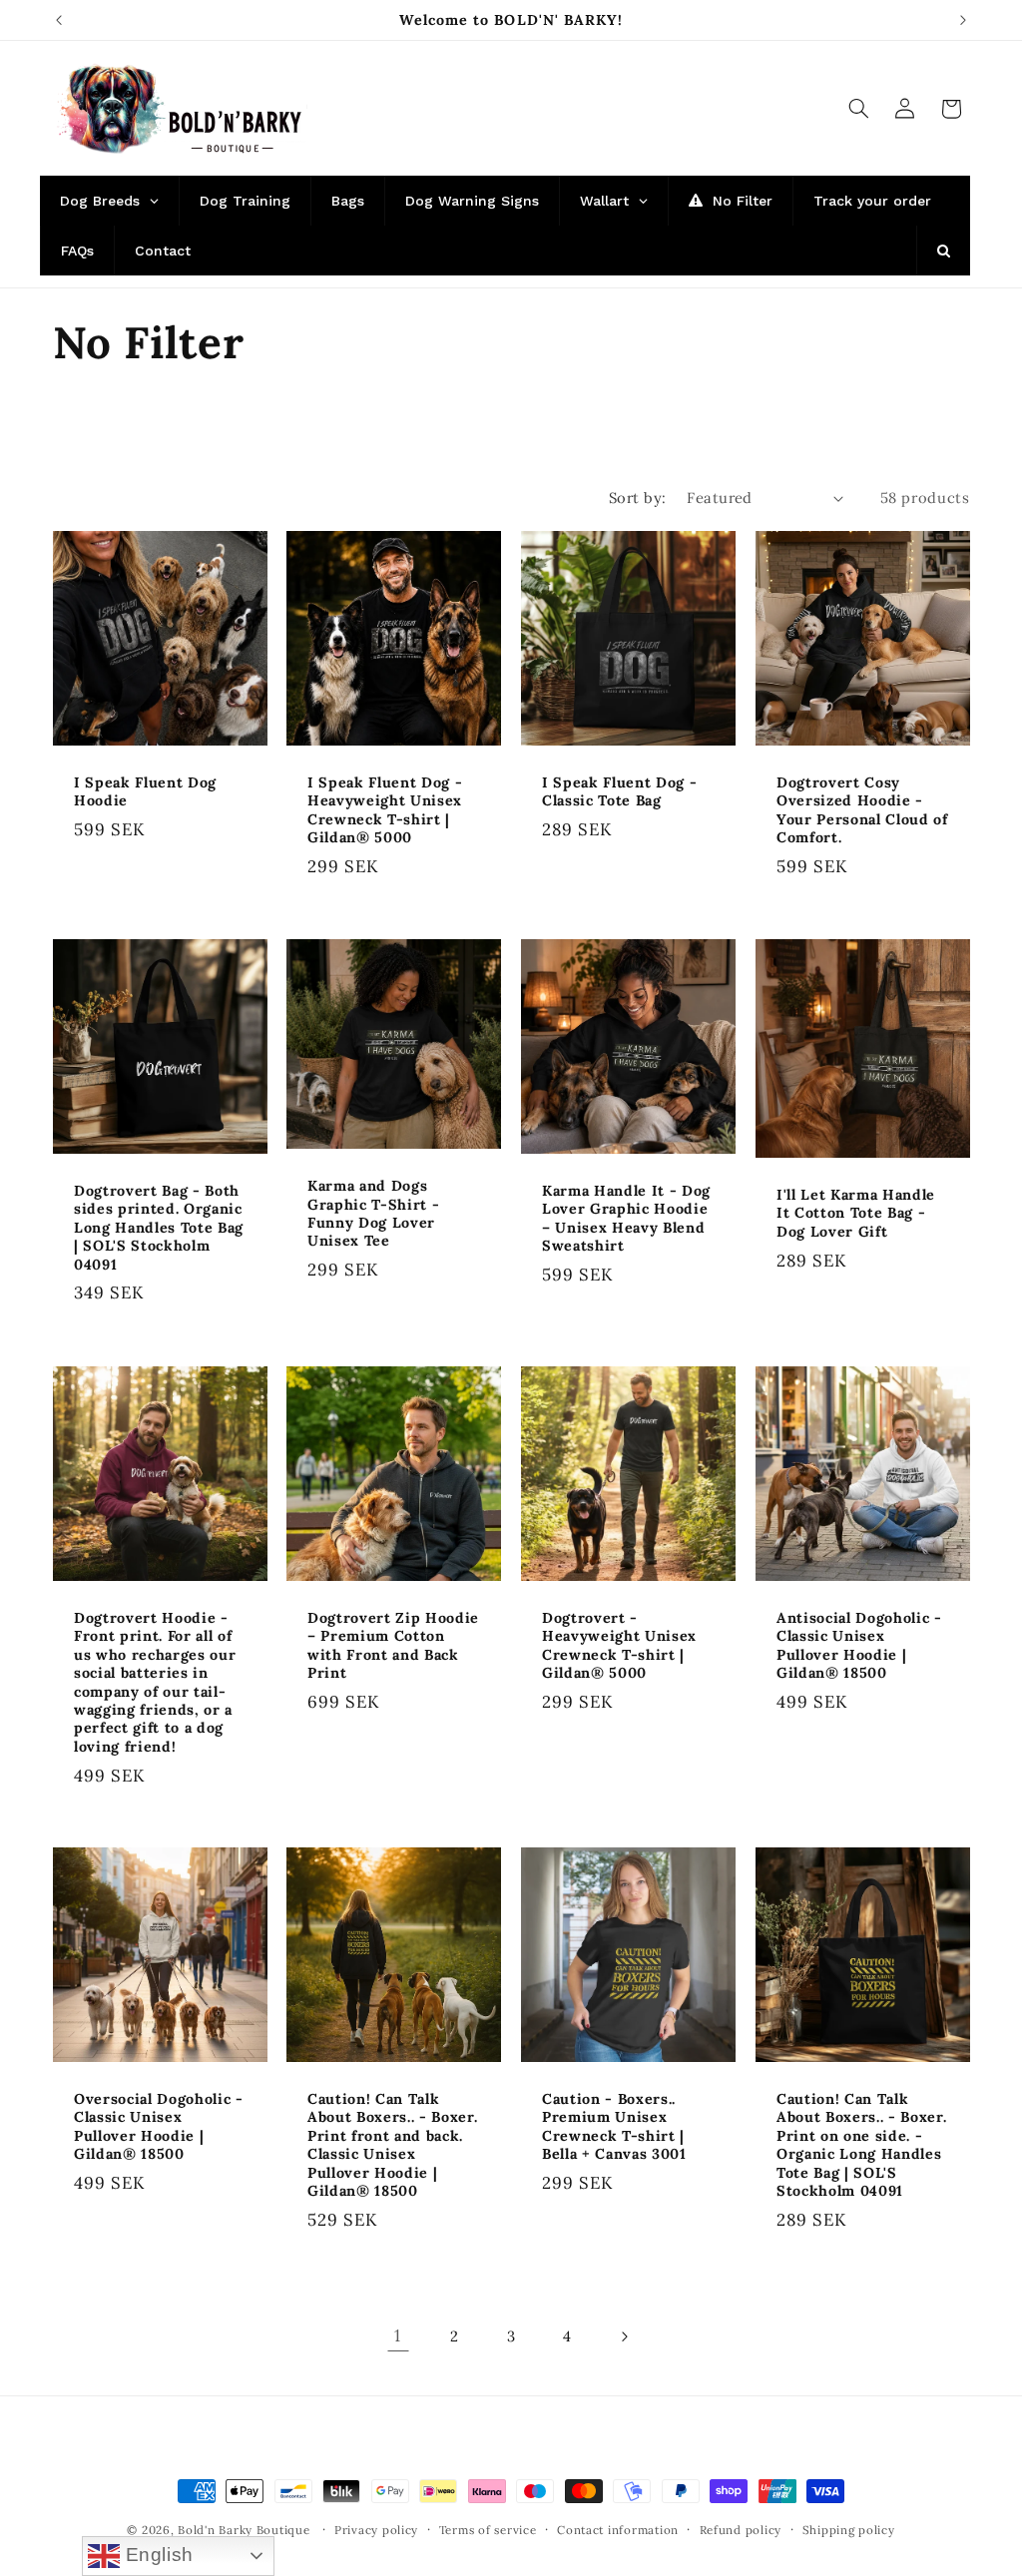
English (157, 2555)
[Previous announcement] (59, 20)
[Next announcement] (963, 20)
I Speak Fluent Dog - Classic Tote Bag (619, 791)
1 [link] (398, 2335)
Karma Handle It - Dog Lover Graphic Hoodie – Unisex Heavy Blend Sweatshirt (626, 1218)
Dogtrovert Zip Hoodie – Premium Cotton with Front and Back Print (393, 1645)
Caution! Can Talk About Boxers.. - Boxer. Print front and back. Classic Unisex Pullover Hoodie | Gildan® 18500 (392, 2145)
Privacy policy (376, 2530)
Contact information (618, 2530)
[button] (858, 109)
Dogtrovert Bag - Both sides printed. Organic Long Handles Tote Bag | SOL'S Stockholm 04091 (159, 1228)
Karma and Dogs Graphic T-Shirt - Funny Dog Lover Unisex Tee (373, 1213)
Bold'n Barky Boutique (244, 2530)
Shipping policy (849, 2530)
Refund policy (741, 2530)
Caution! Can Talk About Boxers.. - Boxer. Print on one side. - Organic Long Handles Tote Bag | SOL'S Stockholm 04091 (861, 2145)
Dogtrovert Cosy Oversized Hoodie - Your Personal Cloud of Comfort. (862, 810)
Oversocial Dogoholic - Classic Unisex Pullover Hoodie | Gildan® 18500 (159, 2126)
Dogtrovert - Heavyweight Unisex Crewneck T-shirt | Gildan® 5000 (619, 1645)
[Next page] (624, 2336)
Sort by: (637, 498)
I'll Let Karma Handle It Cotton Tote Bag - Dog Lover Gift (856, 1213)
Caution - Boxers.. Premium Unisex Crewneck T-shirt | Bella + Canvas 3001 (614, 2126)
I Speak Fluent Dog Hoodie (145, 791)
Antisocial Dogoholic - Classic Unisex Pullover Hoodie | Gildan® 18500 (859, 1645)
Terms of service (488, 2530)
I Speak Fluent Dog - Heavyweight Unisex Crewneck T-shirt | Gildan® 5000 (385, 810)
